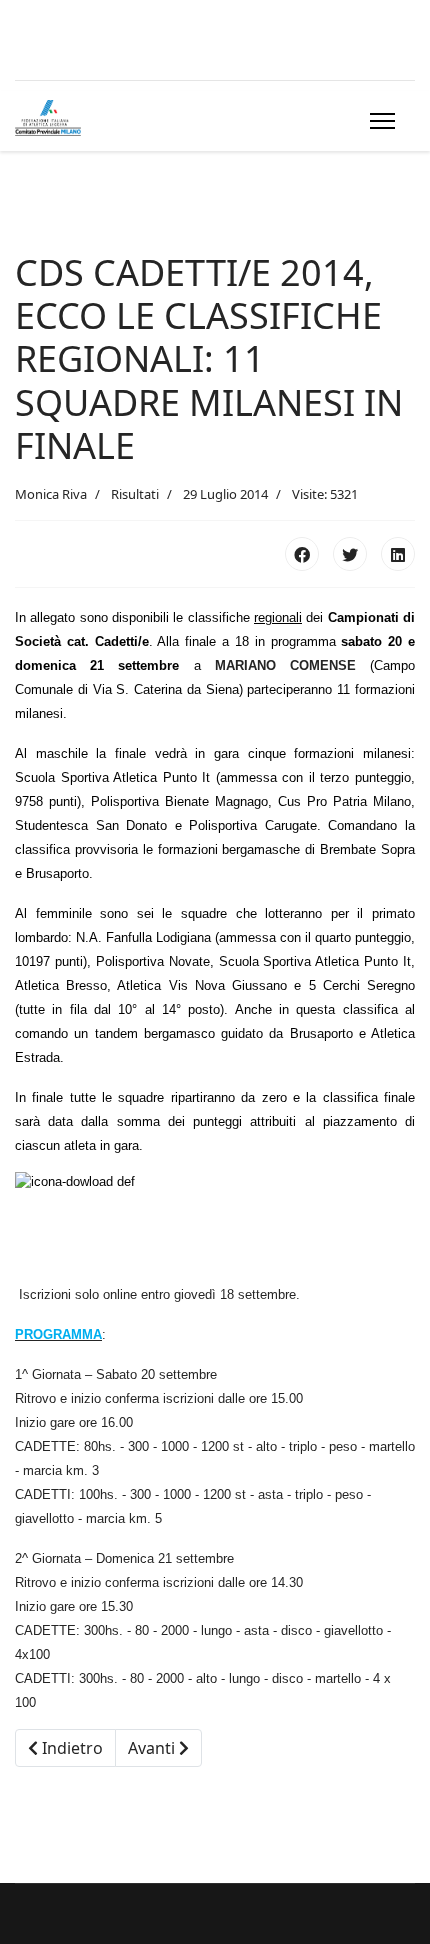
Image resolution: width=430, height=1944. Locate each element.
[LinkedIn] (398, 554)
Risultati (135, 494)
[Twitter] (350, 554)
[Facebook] (302, 554)
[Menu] (378, 121)
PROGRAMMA (58, 1334)
